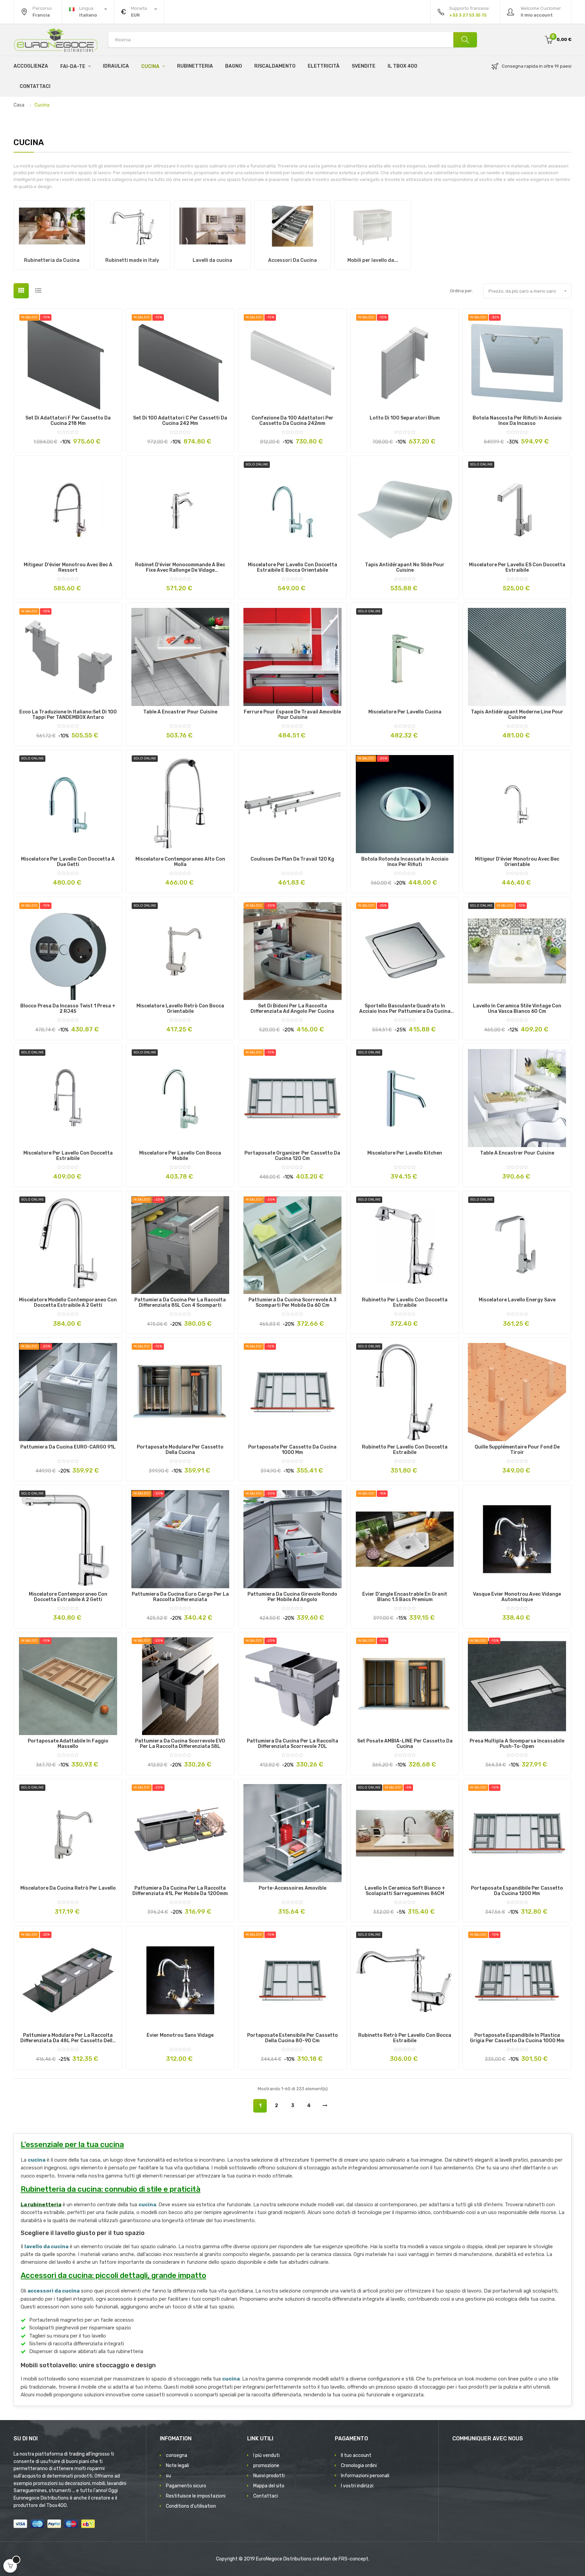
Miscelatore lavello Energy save (517, 1300)
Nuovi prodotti (269, 2476)
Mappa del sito (269, 2486)
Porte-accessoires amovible (292, 1888)
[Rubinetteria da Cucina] (52, 226)
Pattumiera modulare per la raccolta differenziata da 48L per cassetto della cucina (68, 2038)
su (168, 2476)
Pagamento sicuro (186, 2486)
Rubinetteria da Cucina (52, 260)
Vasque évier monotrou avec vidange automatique (517, 1597)
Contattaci (266, 2496)
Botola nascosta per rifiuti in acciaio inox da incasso (517, 421)
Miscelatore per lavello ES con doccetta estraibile (517, 568)
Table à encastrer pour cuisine (180, 712)
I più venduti (266, 2455)
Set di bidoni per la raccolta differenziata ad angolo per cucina (292, 1009)
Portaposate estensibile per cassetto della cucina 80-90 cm (292, 2038)
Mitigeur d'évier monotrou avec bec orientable (517, 862)
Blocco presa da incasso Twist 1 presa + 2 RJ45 (68, 1009)
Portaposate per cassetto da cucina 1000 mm (292, 1450)
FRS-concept (353, 2559)
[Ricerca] (465, 40)
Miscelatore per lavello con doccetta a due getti (68, 862)
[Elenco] (38, 291)
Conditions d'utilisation (191, 2506)
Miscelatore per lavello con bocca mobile (180, 1156)
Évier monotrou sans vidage (180, 2035)
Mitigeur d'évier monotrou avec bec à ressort (68, 568)
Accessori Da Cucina (292, 260)
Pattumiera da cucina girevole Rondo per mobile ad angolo (292, 1597)
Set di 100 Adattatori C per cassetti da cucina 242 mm (180, 421)
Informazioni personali (365, 2476)
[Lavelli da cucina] (212, 226)
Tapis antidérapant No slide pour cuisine (405, 568)
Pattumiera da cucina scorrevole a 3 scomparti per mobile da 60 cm (292, 1303)
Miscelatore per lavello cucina (405, 712)
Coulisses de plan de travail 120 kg (292, 859)
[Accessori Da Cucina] (293, 226)
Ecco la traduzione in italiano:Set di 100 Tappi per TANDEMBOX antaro (68, 715)
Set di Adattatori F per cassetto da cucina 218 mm (68, 421)
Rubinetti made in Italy (132, 260)
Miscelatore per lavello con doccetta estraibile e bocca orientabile (292, 568)
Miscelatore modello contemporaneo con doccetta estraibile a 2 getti (68, 1303)
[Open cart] (10, 2566)
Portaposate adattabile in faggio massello (68, 1744)
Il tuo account (356, 2455)
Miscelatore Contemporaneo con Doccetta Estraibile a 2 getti (68, 1597)
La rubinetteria (41, 2205)
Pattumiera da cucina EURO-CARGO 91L (68, 1447)
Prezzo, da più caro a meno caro (528, 291)
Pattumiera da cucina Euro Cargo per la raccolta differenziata (180, 1597)
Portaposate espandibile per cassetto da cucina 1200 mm (517, 1891)
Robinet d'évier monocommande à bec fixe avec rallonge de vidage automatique (180, 568)
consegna (177, 2455)
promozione (266, 2466)
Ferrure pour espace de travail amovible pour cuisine (292, 715)
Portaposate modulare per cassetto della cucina (180, 1450)
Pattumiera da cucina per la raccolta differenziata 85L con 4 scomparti (180, 1303)
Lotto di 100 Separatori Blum (405, 418)
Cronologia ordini (359, 2466)
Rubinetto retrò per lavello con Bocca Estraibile (405, 2038)
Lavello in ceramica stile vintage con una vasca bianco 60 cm (517, 1009)
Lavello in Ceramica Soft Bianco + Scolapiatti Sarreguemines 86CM (405, 1891)
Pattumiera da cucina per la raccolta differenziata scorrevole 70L (292, 1744)
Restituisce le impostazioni (196, 2496)
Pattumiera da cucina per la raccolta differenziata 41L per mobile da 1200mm (180, 1891)
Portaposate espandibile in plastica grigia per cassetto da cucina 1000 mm (517, 2038)
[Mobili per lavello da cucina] (373, 226)
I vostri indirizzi (357, 2486)
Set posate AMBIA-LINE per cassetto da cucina (405, 1744)
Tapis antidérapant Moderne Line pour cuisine (517, 715)
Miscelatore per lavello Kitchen (405, 1153)
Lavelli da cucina (212, 260)
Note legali (177, 2466)
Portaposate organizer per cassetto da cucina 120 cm (292, 1156)
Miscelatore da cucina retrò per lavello (68, 1888)
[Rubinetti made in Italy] (132, 226)
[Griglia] (21, 291)
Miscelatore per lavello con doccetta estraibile (68, 1156)
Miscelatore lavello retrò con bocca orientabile (180, 1009)
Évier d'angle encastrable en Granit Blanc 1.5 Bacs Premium (405, 1597)
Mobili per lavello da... (373, 260)
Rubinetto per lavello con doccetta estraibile (405, 1303)
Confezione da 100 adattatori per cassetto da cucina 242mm (292, 421)
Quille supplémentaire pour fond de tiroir (517, 1450)
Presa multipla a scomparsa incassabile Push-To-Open (517, 1744)
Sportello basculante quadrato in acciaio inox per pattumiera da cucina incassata (405, 1009)
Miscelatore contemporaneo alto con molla (180, 862)
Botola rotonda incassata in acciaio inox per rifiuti (405, 862)
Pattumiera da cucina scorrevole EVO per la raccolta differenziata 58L (180, 1744)
